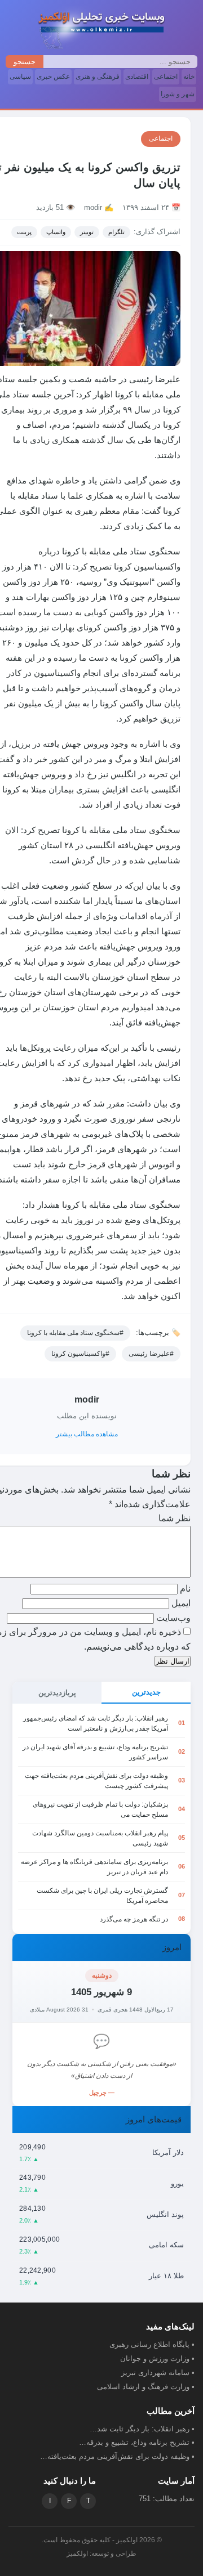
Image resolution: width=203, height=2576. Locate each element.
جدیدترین (146, 1692)
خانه (189, 77)
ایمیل (180, 1603)
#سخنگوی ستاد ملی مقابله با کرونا (75, 1333)
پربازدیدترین (57, 1693)
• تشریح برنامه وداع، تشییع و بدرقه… (137, 2442)
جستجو (25, 62)
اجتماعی (166, 77)
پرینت (24, 232)
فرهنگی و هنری (98, 77)
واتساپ (56, 232)
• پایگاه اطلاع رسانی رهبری (152, 2344)
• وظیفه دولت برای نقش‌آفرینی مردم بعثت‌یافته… (117, 2456)
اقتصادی (137, 77)
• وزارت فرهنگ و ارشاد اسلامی (146, 2387)
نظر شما (175, 1518)
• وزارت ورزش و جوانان (157, 2358)
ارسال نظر (173, 1661)
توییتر (87, 232)
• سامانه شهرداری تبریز (158, 2373)
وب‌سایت (173, 1618)
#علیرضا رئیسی (151, 1354)
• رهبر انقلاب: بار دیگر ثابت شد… (142, 2429)
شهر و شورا (178, 94)
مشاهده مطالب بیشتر (87, 1434)
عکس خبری (53, 77)
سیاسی (20, 77)
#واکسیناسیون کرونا (80, 1354)
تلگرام (116, 232)
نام (184, 1589)
